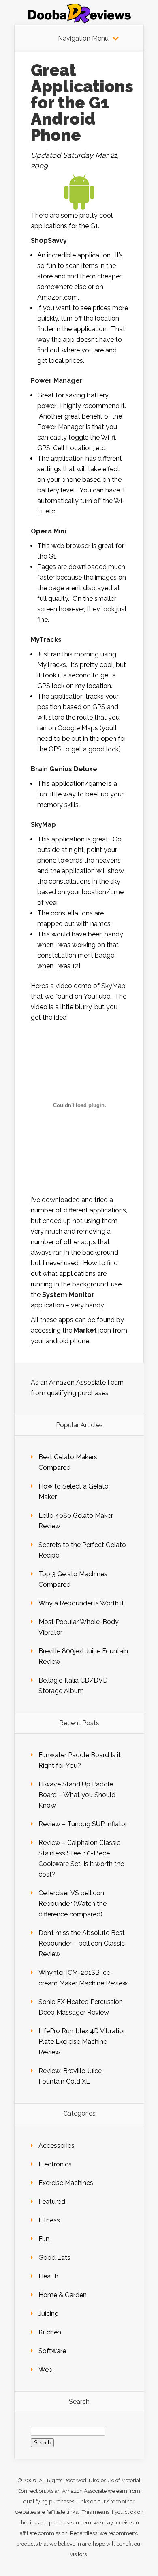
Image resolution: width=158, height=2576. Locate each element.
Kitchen (50, 2332)
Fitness (49, 2220)
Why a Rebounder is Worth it (81, 1603)
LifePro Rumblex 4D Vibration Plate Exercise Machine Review (83, 2042)
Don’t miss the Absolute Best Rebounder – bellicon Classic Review (82, 1943)
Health (48, 2276)
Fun (44, 2239)
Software (52, 2351)
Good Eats (54, 2258)
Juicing (49, 2314)
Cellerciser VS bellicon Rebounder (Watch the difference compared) (73, 1904)
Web (46, 2370)
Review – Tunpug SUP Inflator (83, 1824)
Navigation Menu (83, 39)
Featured (52, 2202)
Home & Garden (63, 2295)
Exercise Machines (66, 2183)
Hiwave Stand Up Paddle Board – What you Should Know (77, 1795)
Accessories (57, 2146)
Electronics (55, 2164)
